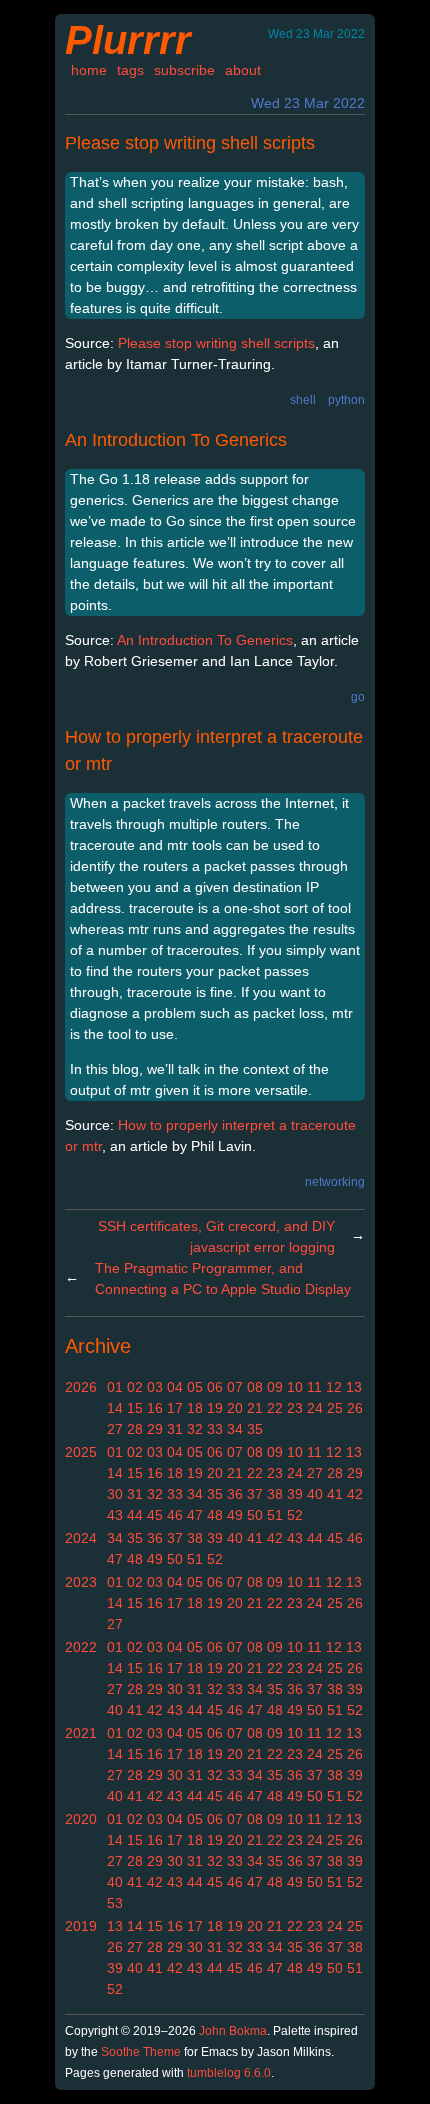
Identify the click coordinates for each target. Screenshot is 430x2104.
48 (215, 1515)
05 (195, 1387)
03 (155, 1387)
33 (215, 1429)
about (243, 70)
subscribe (184, 70)
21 (255, 1408)
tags (130, 70)
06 (215, 1387)
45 (155, 1515)
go (358, 697)
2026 (81, 1387)
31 (175, 1429)
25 (335, 1408)
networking (335, 1182)
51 (275, 1515)
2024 (81, 1538)
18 (195, 1408)
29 (155, 1429)
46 (175, 1515)
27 (115, 1429)
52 (295, 1515)
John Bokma (233, 2031)
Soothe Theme (141, 2052)
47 (195, 1515)
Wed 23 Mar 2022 (308, 103)
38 (275, 1494)
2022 (81, 1647)
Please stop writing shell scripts (190, 143)
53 (115, 1903)
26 (355, 1408)
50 (255, 1515)
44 (135, 1515)
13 (354, 1387)
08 (255, 1387)
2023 (81, 1582)
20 (235, 1408)
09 (275, 1387)
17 (175, 1408)
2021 (81, 1733)
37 (255, 1494)
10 (295, 1387)
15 (135, 1408)
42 (355, 1494)
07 (235, 1387)
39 (295, 1494)
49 (235, 1515)
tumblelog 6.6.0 (229, 2073)
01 (115, 1387)
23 (295, 1408)
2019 (81, 1926)
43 (115, 1515)
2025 (81, 1452)
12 (334, 1387)
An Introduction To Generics (176, 440)
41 (335, 1494)
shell (303, 400)
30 (115, 1494)
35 (255, 1429)
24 (315, 1408)
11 (314, 1387)
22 (275, 1408)
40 (315, 1494)
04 (175, 1387)
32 (195, 1429)
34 (235, 1429)
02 (135, 1387)
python (346, 400)
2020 (81, 1819)
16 (155, 1408)
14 (115, 1408)
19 (215, 1408)
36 (235, 1494)
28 (135, 1429)
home (89, 70)
